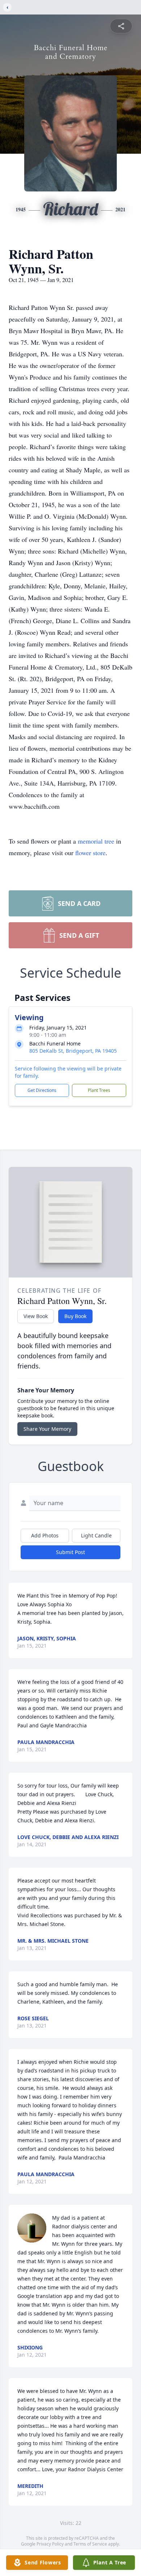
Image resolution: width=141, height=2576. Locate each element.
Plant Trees (99, 1090)
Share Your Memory (47, 1429)
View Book (36, 1316)
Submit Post (70, 1552)
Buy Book (75, 1316)
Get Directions (42, 1090)
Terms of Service (90, 2544)
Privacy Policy (50, 2544)
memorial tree (96, 841)
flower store (90, 853)
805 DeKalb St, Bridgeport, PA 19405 (73, 1051)
